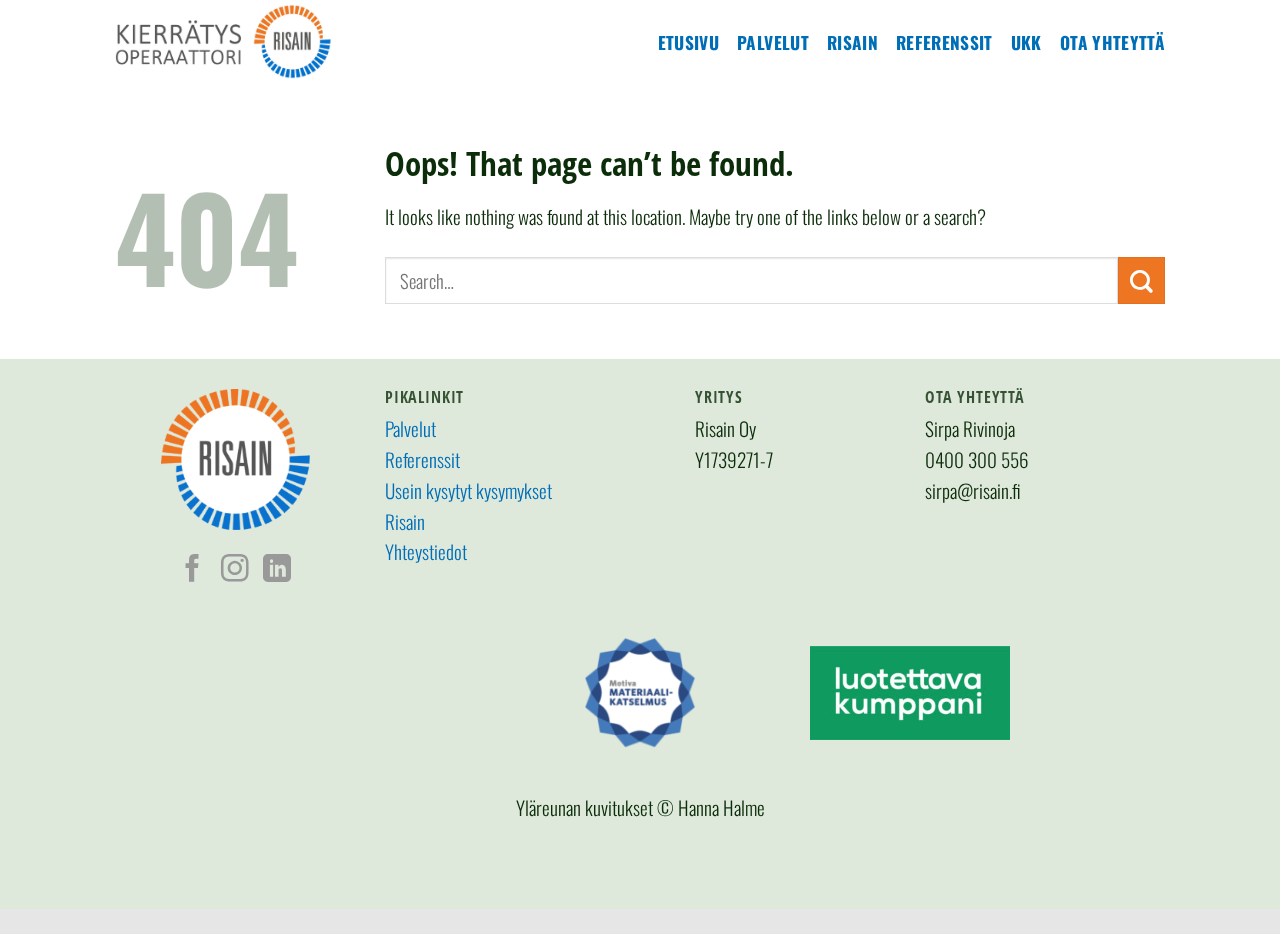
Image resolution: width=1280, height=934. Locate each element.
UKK (1026, 42)
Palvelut (773, 42)
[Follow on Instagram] (235, 570)
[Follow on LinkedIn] (277, 570)
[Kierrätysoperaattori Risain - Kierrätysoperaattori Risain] (265, 41)
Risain (852, 42)
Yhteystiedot (426, 551)
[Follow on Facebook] (193, 570)
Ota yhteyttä (1112, 42)
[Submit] (1141, 280)
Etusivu (688, 42)
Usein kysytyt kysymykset (468, 490)
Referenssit (944, 42)
